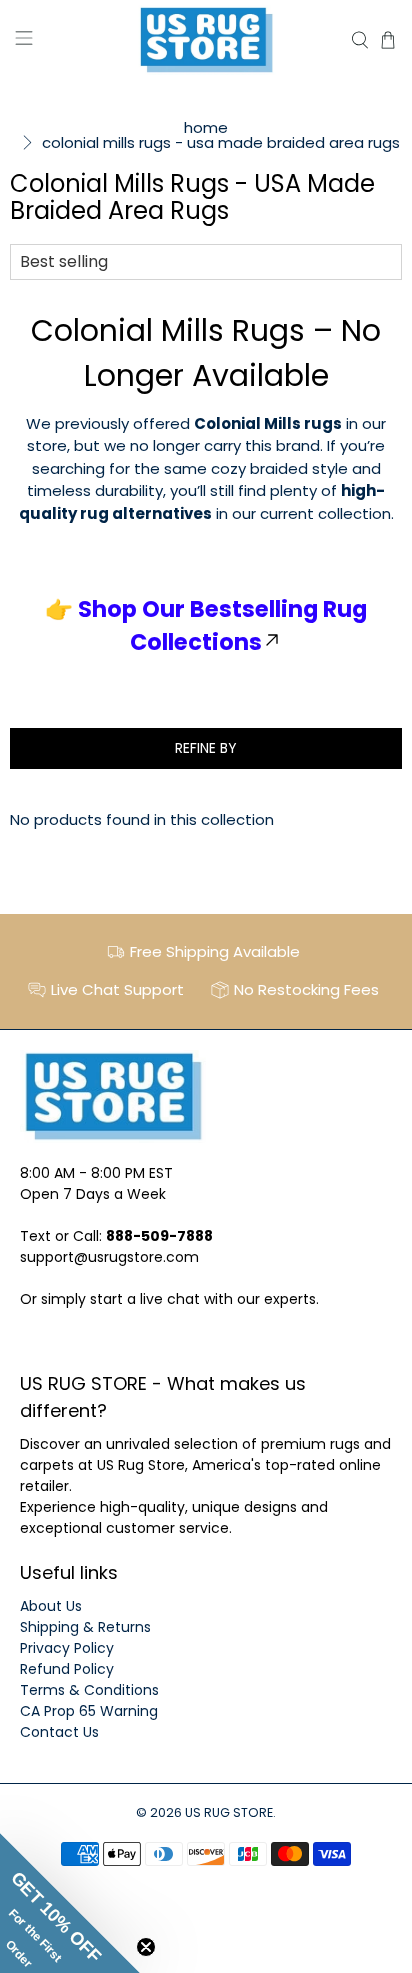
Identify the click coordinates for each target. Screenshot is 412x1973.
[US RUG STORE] (206, 40)
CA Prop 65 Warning (89, 1711)
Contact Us (59, 1732)
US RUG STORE (229, 1812)
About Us (51, 1606)
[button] (70, 1903)
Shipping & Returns (85, 1627)
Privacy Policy (67, 1648)
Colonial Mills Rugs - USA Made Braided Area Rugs (221, 142)
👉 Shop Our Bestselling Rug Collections (206, 626)
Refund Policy (67, 1669)
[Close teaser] (146, 1947)
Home (206, 127)
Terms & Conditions (89, 1690)
